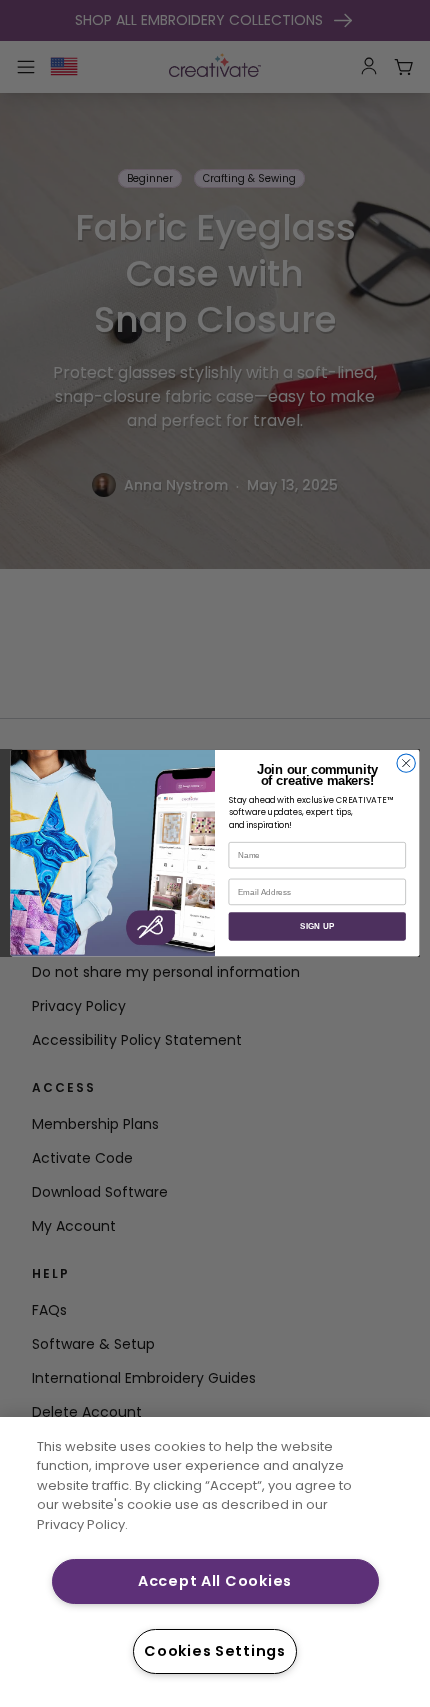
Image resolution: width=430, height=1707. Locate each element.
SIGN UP (317, 926)
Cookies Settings (215, 1651)
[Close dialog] (406, 763)
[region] (215, 1562)
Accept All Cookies (215, 1581)
